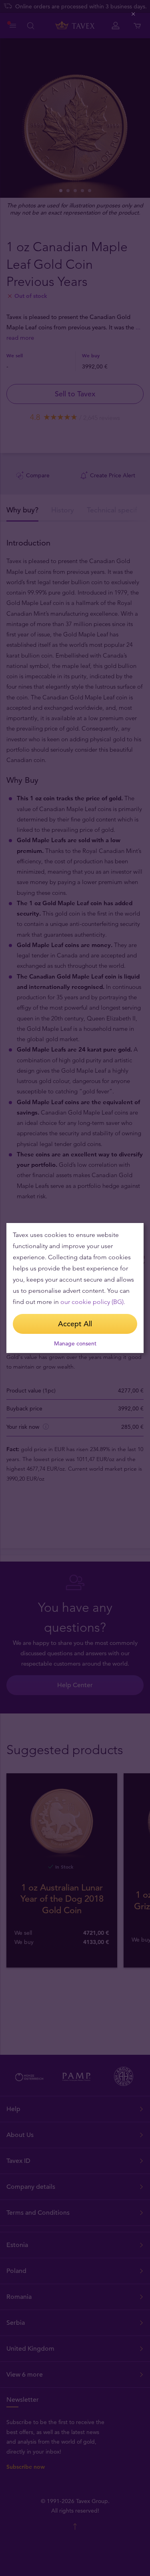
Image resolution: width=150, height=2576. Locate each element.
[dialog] (75, 1288)
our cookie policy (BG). (93, 1302)
